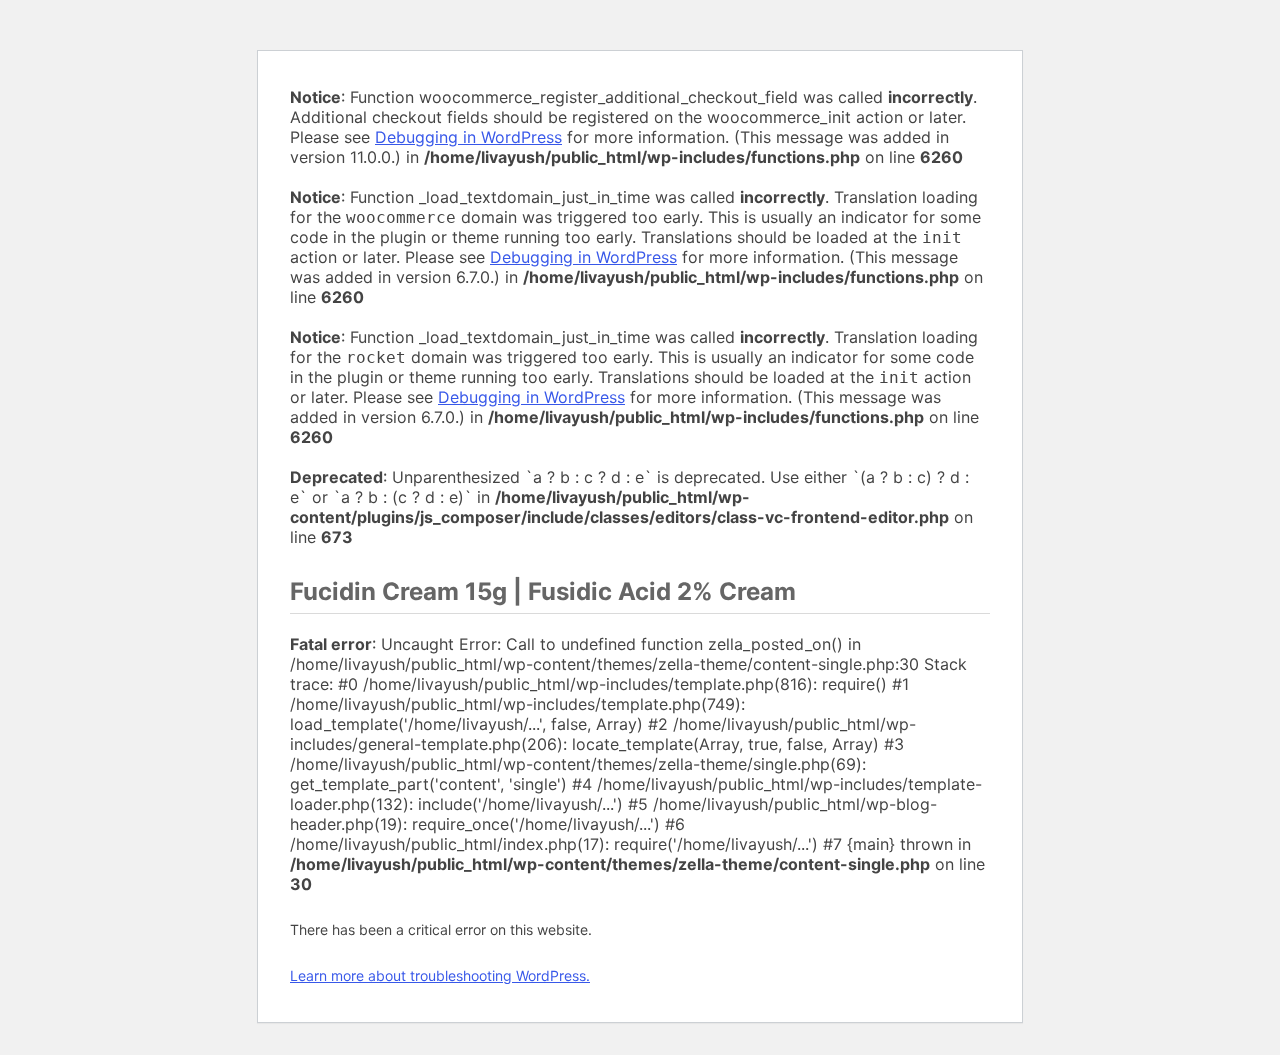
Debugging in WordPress (468, 137)
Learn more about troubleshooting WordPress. (440, 975)
